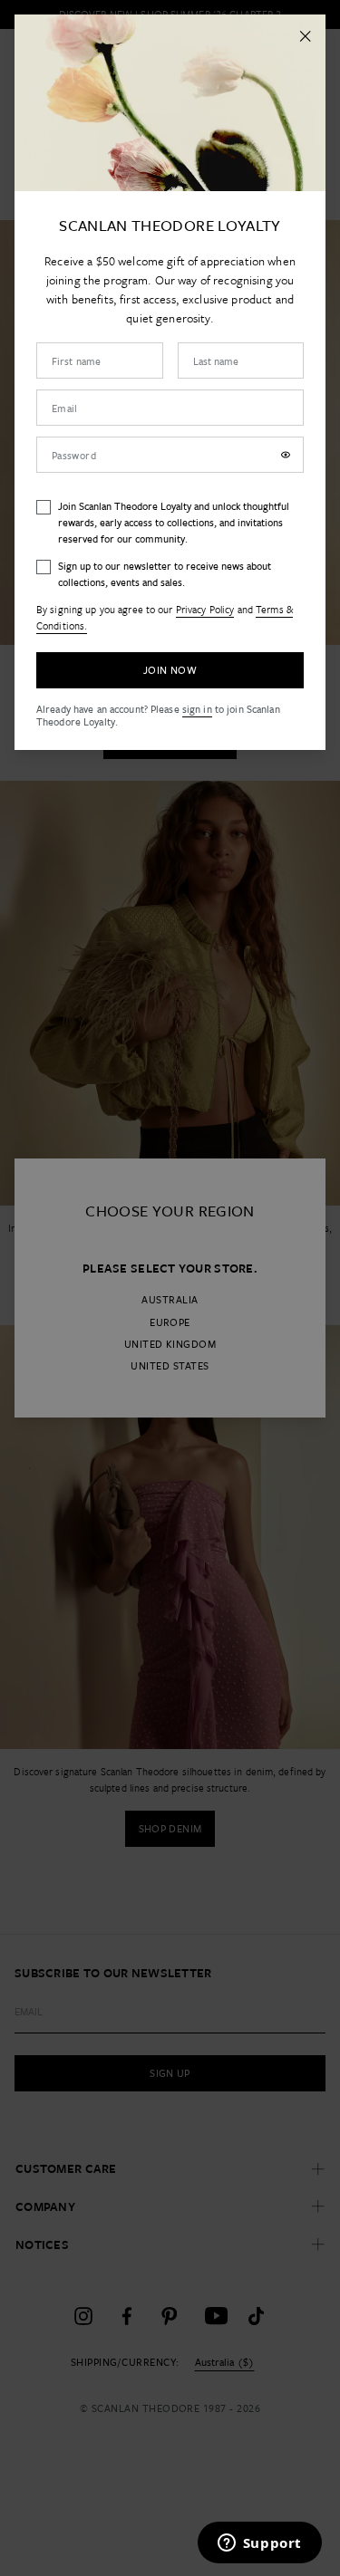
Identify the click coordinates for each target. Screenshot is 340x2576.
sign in (197, 709)
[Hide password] (286, 455)
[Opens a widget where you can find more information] (259, 2544)
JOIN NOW (170, 670)
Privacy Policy (205, 609)
